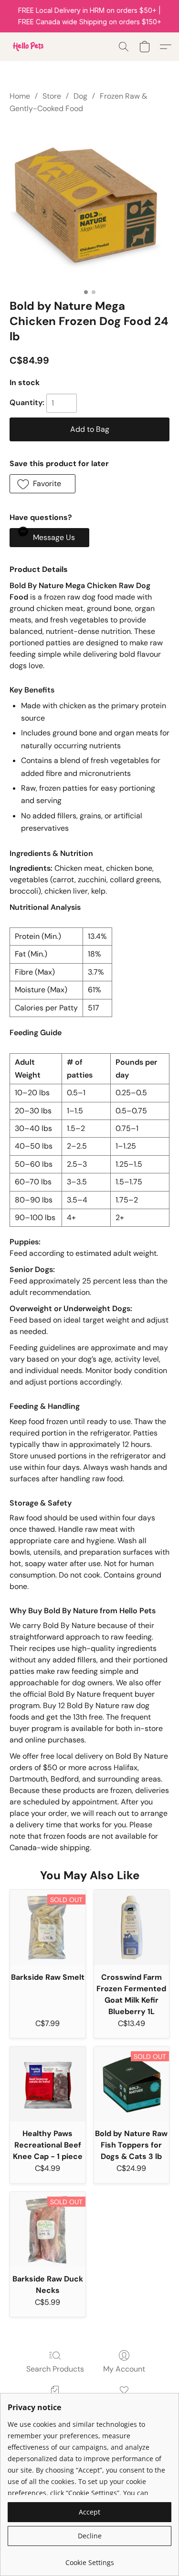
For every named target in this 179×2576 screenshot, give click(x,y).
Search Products (55, 2369)
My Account (124, 2369)
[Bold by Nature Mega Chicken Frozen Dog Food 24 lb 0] (89, 204)
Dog (80, 96)
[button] (29, 47)
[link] (89, 2559)
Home (20, 96)
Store (52, 96)
